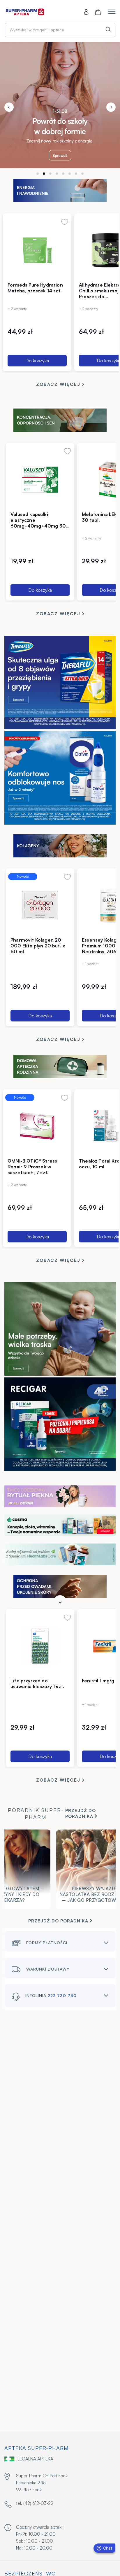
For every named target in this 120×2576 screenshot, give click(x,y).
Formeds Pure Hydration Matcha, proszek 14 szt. (35, 288)
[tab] (38, 174)
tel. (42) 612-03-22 (35, 2503)
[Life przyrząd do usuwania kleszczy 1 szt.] (40, 1646)
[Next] (111, 107)
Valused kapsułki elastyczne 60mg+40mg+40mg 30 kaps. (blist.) (38, 523)
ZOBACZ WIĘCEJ (59, 384)
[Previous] (9, 107)
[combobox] (60, 30)
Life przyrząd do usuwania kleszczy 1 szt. (37, 1683)
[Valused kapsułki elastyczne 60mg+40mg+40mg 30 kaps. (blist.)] (40, 479)
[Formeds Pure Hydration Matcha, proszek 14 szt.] (37, 250)
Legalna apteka (35, 2459)
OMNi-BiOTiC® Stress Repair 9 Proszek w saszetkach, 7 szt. (32, 1167)
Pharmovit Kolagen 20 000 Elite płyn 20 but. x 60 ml (38, 946)
